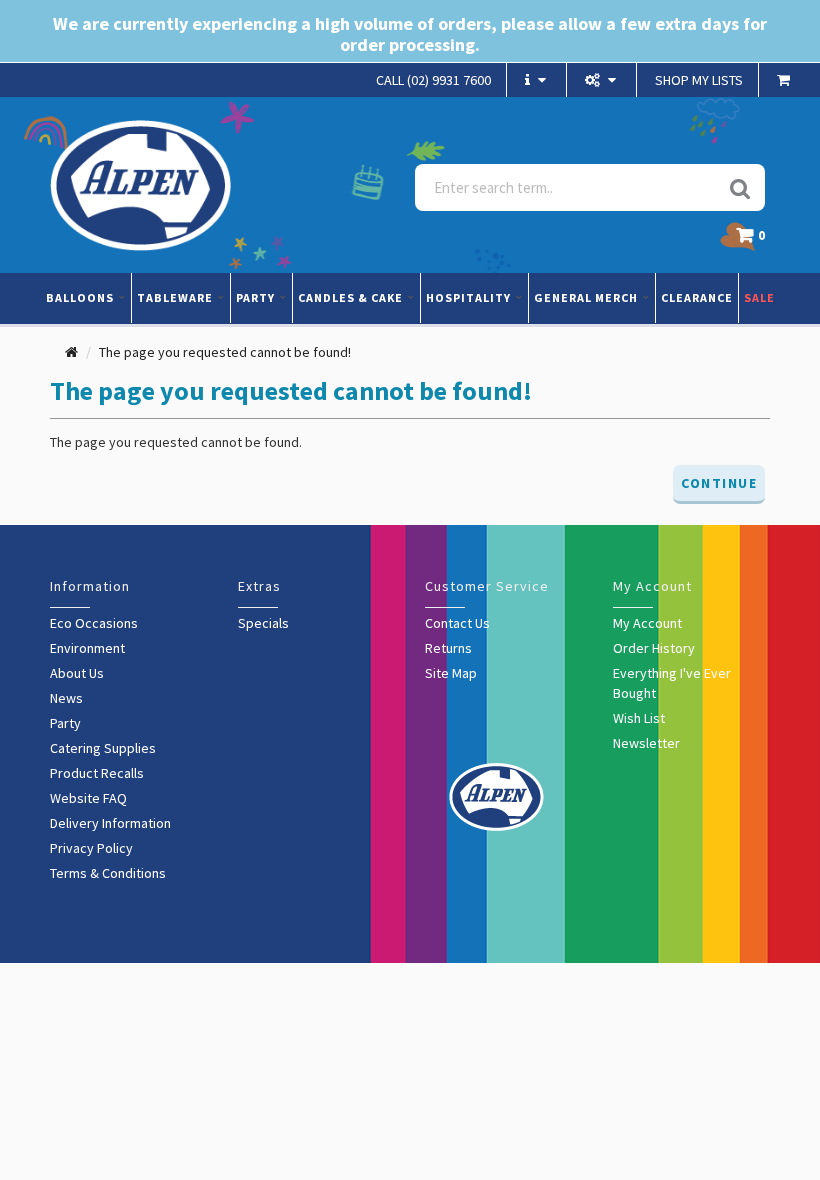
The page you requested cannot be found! (225, 352)
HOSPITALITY (470, 297)
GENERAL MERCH (587, 297)
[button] (755, 240)
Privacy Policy (91, 848)
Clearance (697, 297)
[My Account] (603, 80)
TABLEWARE (176, 297)
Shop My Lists (699, 80)
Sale (759, 297)
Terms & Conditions (108, 873)
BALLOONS (81, 297)
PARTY (257, 297)
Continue (719, 483)
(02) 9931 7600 (433, 80)
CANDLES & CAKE (352, 297)
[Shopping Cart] (786, 80)
